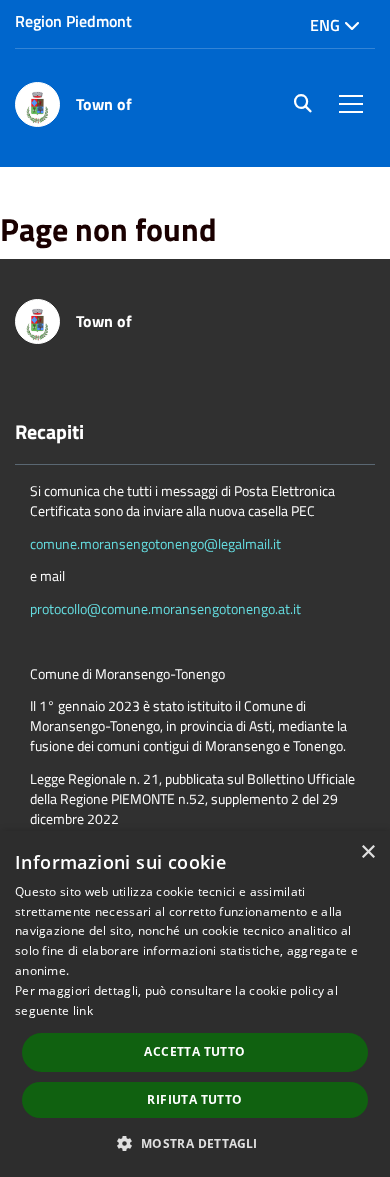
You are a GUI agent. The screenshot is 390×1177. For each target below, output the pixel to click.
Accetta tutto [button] (194, 1051)
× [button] (367, 852)
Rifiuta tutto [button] (194, 1099)
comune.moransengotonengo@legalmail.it (155, 543)
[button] (194, 1142)
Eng (327, 25)
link (83, 1010)
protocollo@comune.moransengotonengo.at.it (165, 608)
